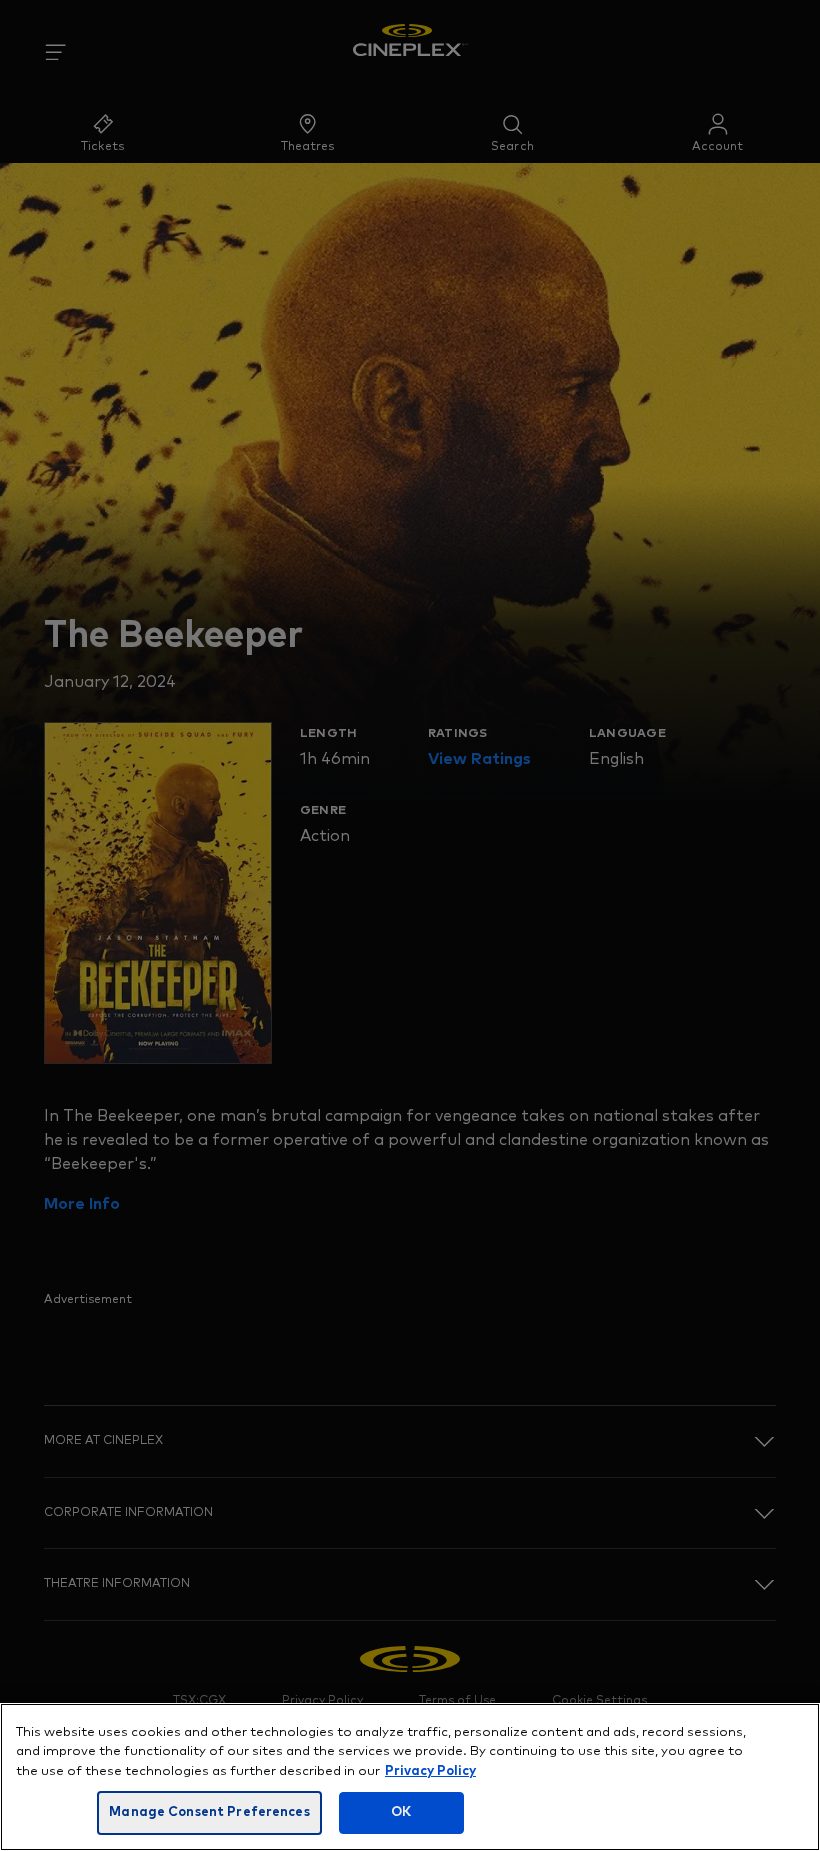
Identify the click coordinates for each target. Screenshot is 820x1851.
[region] (410, 1777)
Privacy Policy (430, 1771)
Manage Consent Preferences (209, 1812)
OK (401, 1812)
